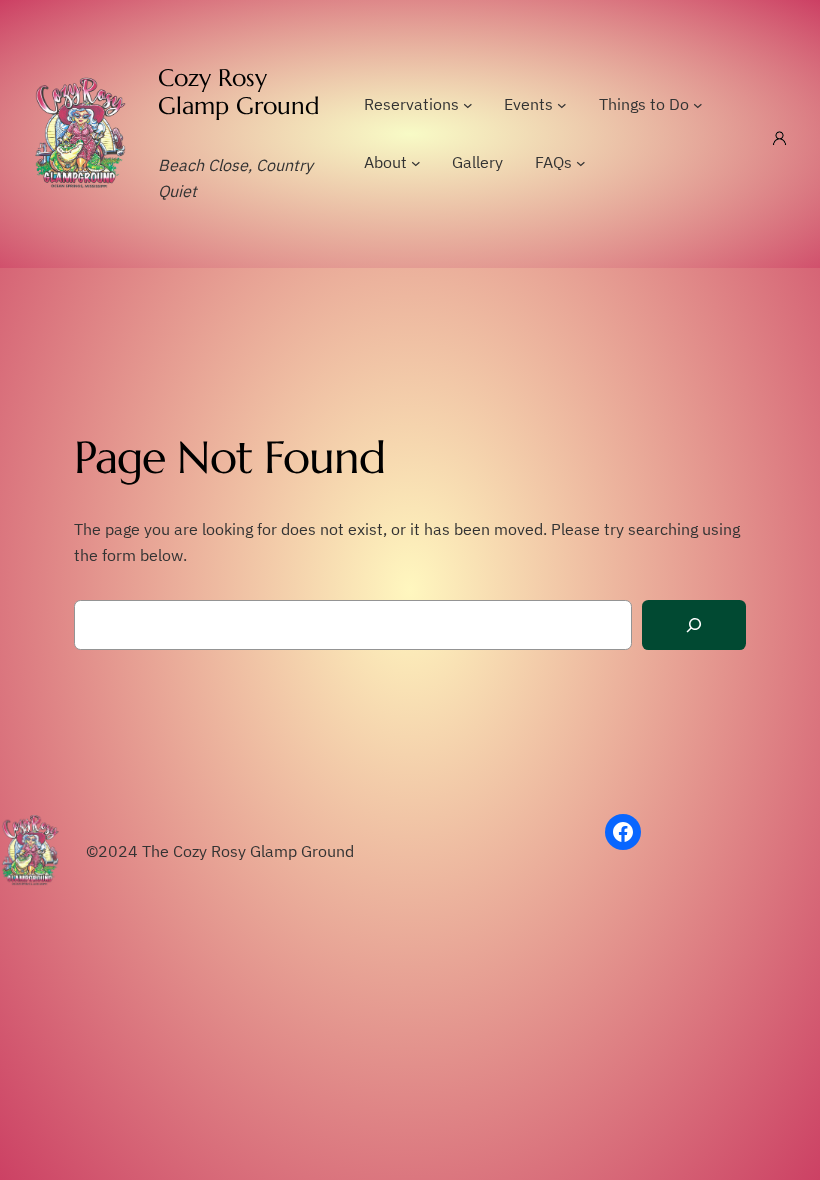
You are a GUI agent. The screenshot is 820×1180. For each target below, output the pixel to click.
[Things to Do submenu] (698, 105)
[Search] (694, 625)
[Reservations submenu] (468, 105)
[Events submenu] (562, 105)
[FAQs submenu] (581, 163)
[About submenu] (416, 163)
